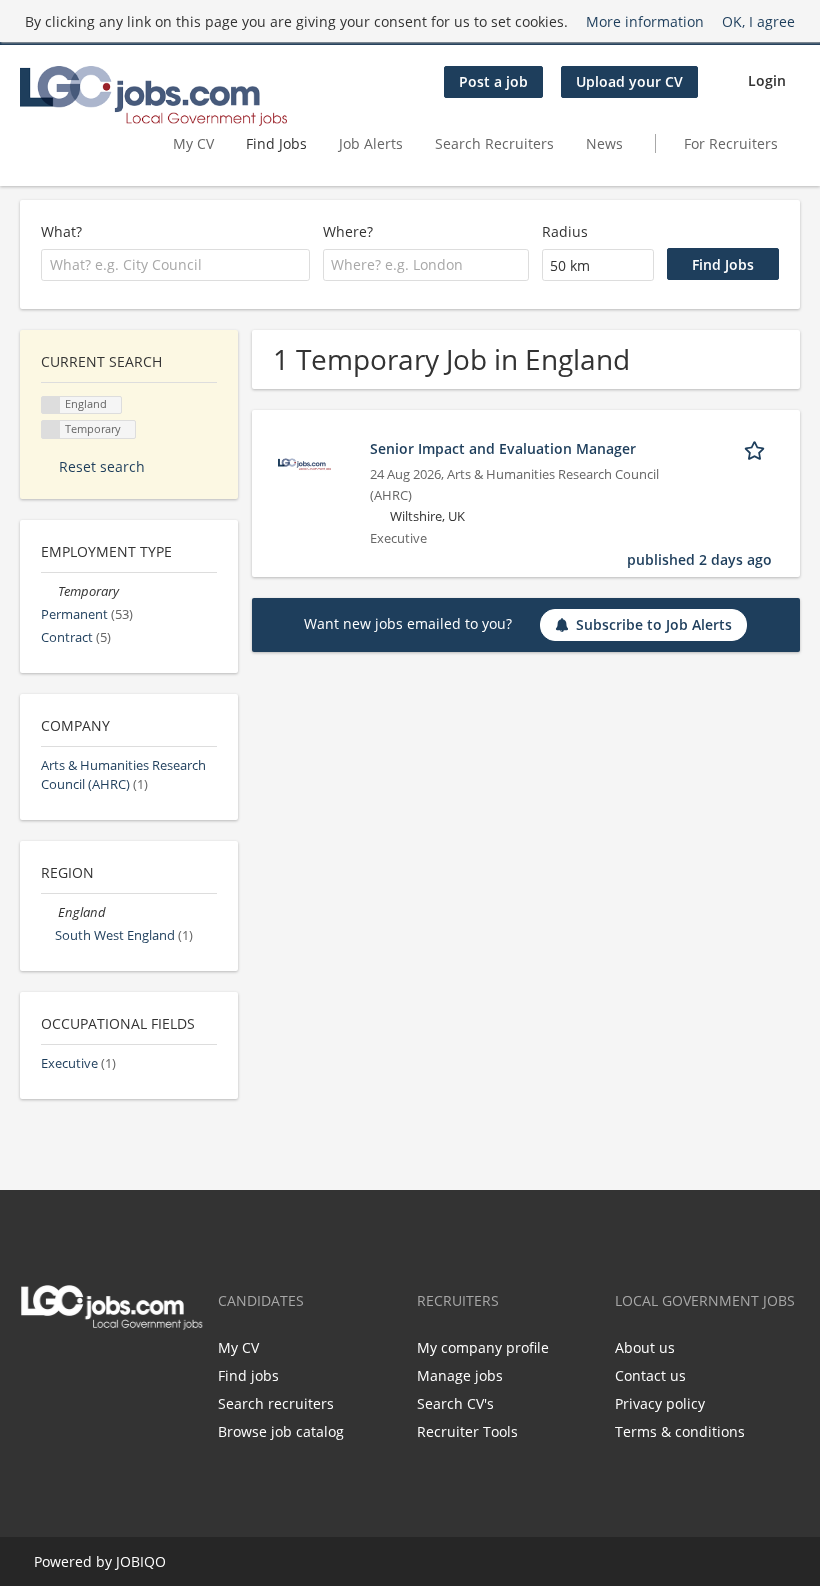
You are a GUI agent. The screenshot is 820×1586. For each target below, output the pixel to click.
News (604, 143)
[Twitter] (31, 1372)
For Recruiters (733, 143)
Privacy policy (660, 1403)
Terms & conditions (680, 1431)
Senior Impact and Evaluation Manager (503, 448)
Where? (348, 231)
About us (645, 1347)
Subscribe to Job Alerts (654, 624)
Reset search (102, 466)
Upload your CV (629, 81)
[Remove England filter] (49, 912)
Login (767, 80)
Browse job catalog (281, 1431)
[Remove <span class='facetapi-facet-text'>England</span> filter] (51, 405)
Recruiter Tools (467, 1431)
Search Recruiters (494, 143)
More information (645, 21)
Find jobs (248, 1375)
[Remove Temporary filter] (49, 591)
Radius (565, 231)
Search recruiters (276, 1403)
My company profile (483, 1347)
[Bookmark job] (758, 448)
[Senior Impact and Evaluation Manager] (304, 462)
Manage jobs (460, 1375)
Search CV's (455, 1403)
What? (61, 231)
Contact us (650, 1375)
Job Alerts (371, 143)
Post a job (493, 81)
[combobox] (175, 265)
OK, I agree (758, 21)
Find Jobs (276, 143)
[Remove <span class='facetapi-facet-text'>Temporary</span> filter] (51, 429)
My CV (193, 143)
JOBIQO (141, 1561)
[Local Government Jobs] (153, 96)
